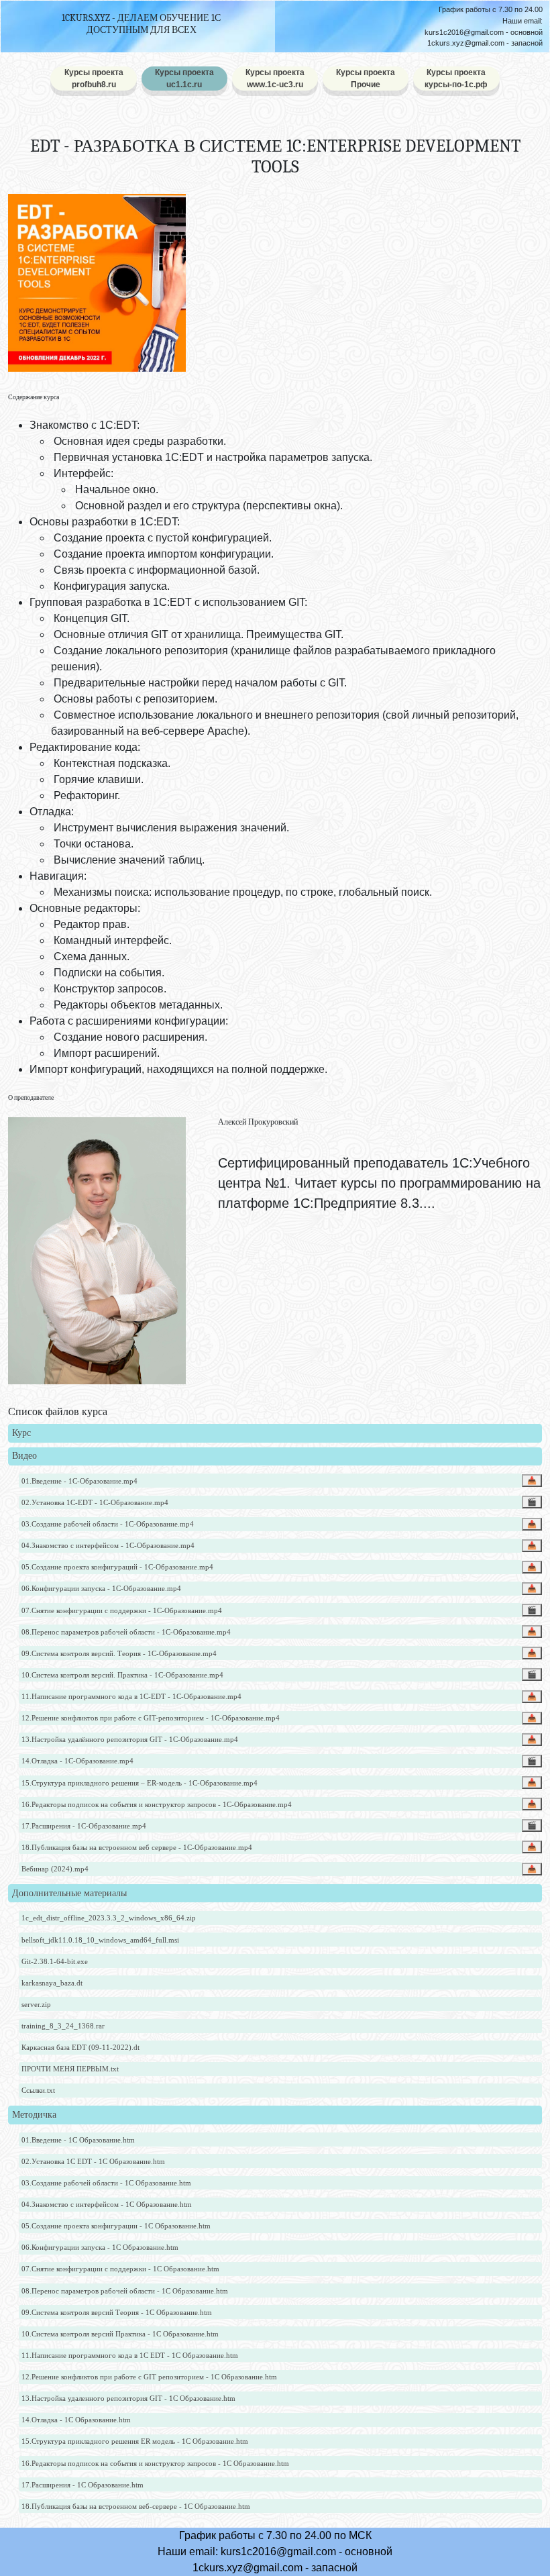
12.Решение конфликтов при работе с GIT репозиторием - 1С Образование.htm (149, 2377)
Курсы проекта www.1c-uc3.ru (275, 79)
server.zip (36, 2004)
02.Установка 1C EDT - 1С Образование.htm (93, 2161)
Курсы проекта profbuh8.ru (94, 79)
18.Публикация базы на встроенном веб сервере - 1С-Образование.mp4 (137, 1847)
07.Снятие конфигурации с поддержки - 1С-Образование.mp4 (122, 1610)
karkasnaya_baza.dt (52, 1983)
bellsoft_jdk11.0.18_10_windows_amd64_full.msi (100, 1940)
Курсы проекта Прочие (366, 79)
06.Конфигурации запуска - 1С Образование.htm (100, 2247)
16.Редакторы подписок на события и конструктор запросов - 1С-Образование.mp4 (157, 1804)
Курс (21, 1433)
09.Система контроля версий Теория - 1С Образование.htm (117, 2312)
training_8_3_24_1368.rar (63, 2026)
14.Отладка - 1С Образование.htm (76, 2420)
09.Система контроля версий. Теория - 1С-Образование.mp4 (119, 1653)
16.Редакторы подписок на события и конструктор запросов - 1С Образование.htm (155, 2463)
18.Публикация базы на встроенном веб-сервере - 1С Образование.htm (136, 2506)
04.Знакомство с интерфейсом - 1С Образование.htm (107, 2204)
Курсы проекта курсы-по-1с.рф (456, 79)
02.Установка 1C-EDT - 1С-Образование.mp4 (95, 1502)
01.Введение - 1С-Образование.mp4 (79, 1481)
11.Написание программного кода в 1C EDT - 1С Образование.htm (130, 2355)
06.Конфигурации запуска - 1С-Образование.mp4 (101, 1588)
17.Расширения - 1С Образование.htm (82, 2485)
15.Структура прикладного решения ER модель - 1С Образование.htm (135, 2441)
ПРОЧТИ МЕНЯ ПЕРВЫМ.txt (70, 2069)
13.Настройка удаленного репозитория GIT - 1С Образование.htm (128, 2398)
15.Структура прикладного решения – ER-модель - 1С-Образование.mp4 (140, 1783)
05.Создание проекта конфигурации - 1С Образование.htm (116, 2226)
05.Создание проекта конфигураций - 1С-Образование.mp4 (117, 1567)
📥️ (532, 1480)
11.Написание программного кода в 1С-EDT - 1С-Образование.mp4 (131, 1696)
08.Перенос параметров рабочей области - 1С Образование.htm (125, 2291)
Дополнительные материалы (69, 1893)
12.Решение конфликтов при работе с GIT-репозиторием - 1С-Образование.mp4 (151, 1718)
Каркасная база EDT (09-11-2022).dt (80, 2047)
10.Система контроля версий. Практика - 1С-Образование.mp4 (122, 1675)
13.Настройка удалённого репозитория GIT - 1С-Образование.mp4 (130, 1739)
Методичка (34, 2115)
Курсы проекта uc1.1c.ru (184, 79)
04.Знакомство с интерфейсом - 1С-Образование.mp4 (108, 1545)
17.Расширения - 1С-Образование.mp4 (84, 1826)
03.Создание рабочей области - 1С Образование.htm (106, 2183)
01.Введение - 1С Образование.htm (78, 2140)
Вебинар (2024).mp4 (55, 1869)
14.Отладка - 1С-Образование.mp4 (77, 1761)
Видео (24, 1456)
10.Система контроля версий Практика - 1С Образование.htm (120, 2334)
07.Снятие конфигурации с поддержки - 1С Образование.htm (120, 2269)
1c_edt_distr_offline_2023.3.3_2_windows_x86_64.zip (109, 1918)
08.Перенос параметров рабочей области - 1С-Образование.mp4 (126, 1632)
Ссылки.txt (38, 2090)
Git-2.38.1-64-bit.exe (55, 1961)
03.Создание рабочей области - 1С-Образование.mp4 (108, 1524)
